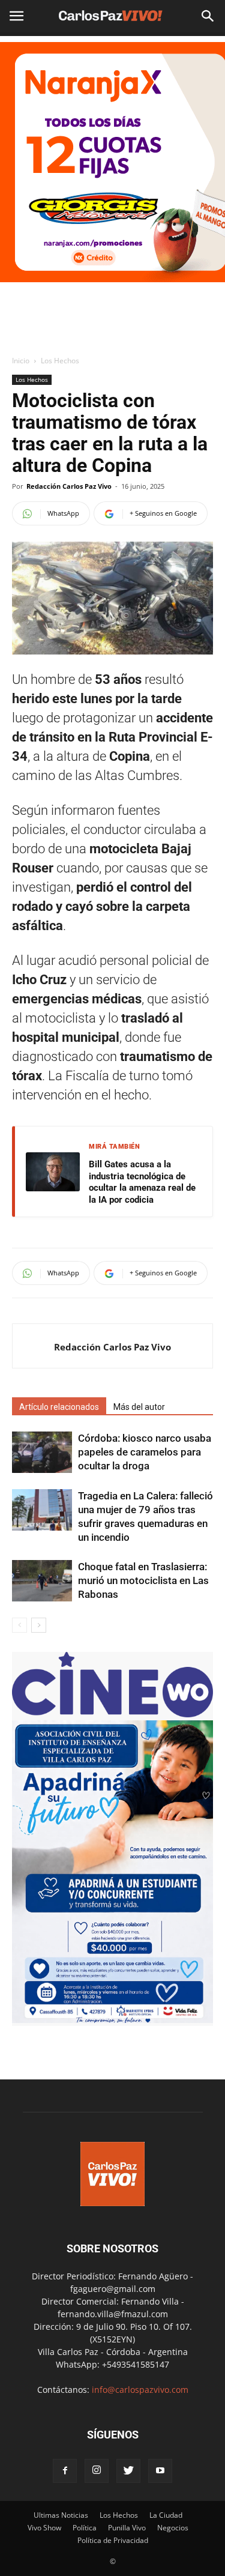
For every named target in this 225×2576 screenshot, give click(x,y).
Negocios (173, 2528)
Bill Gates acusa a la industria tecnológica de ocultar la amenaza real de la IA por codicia (142, 1182)
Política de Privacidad (113, 2540)
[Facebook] (65, 2471)
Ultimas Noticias (61, 2515)
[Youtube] (160, 2471)
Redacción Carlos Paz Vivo (69, 486)
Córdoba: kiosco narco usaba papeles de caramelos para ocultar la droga (145, 1452)
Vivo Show (44, 2528)
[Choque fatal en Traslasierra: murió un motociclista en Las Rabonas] (42, 1581)
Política (85, 2528)
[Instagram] (97, 2471)
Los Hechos (60, 361)
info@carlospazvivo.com (140, 2390)
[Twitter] (128, 2471)
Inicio (21, 361)
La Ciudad (166, 2515)
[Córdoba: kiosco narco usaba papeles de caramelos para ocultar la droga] (42, 1452)
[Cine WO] (112, 1714)
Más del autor (139, 1407)
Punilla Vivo (127, 2528)
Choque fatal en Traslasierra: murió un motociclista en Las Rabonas (143, 1580)
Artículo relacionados (59, 1407)
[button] (208, 16)
